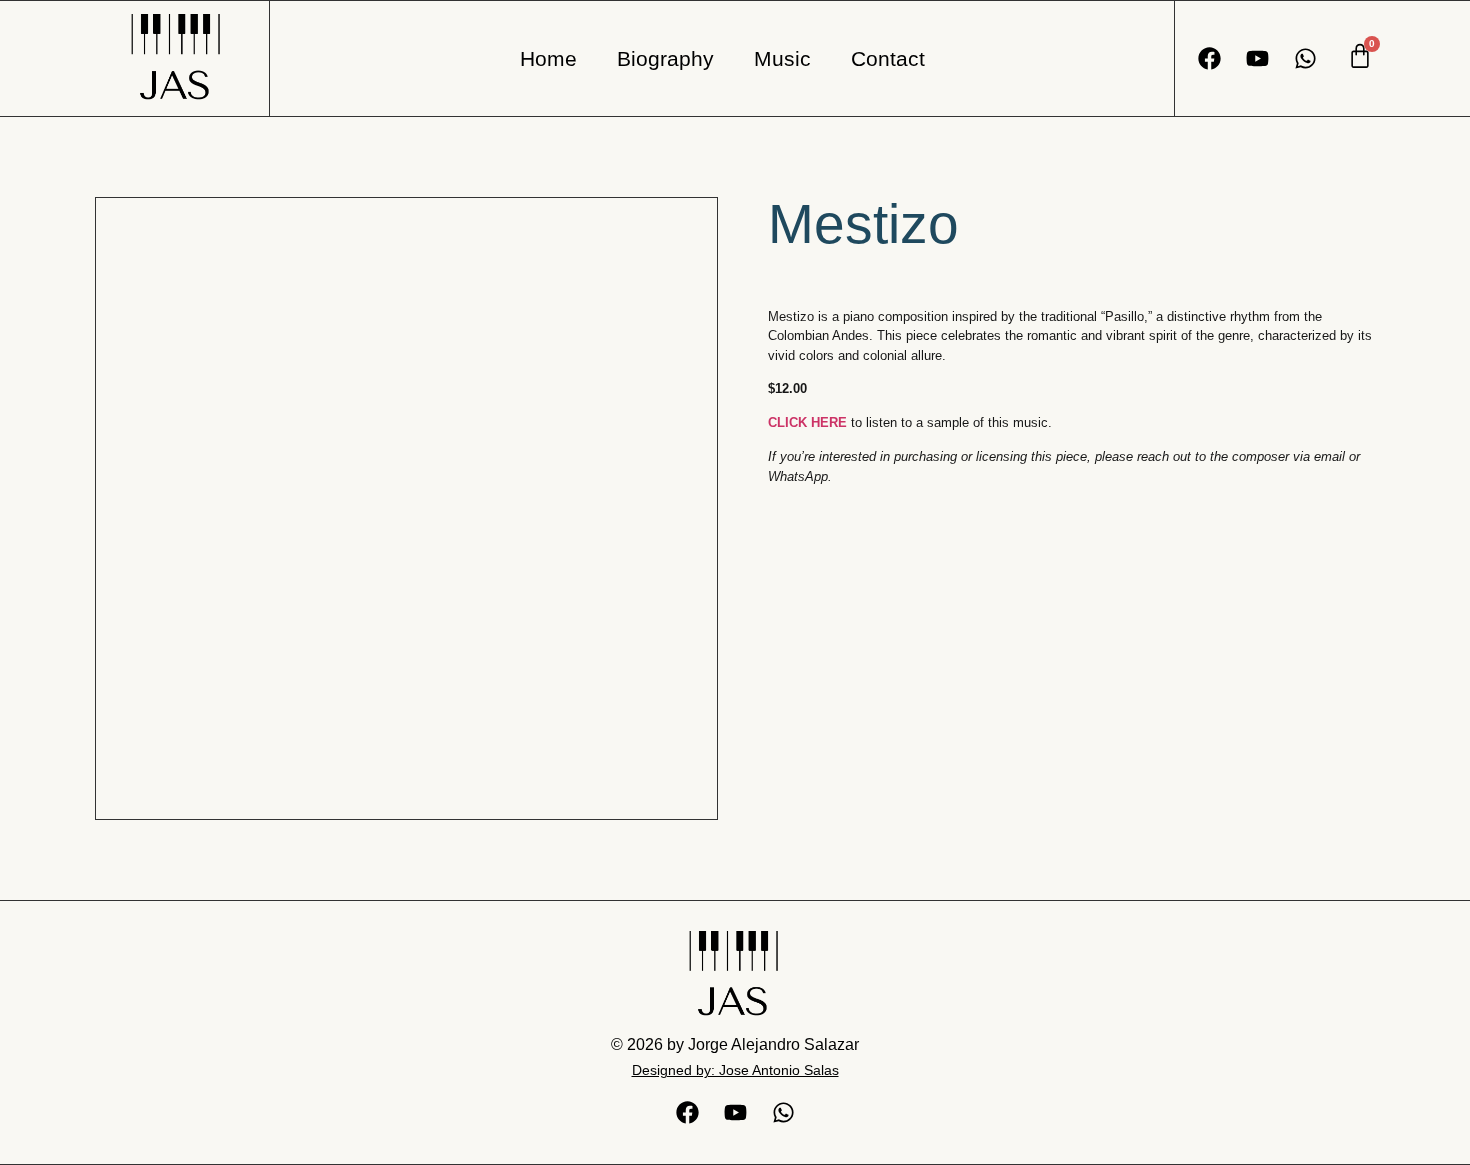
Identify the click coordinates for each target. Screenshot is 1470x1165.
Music (782, 58)
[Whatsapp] (1305, 58)
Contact (888, 58)
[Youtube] (1257, 58)
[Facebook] (1209, 58)
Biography (665, 58)
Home (548, 58)
